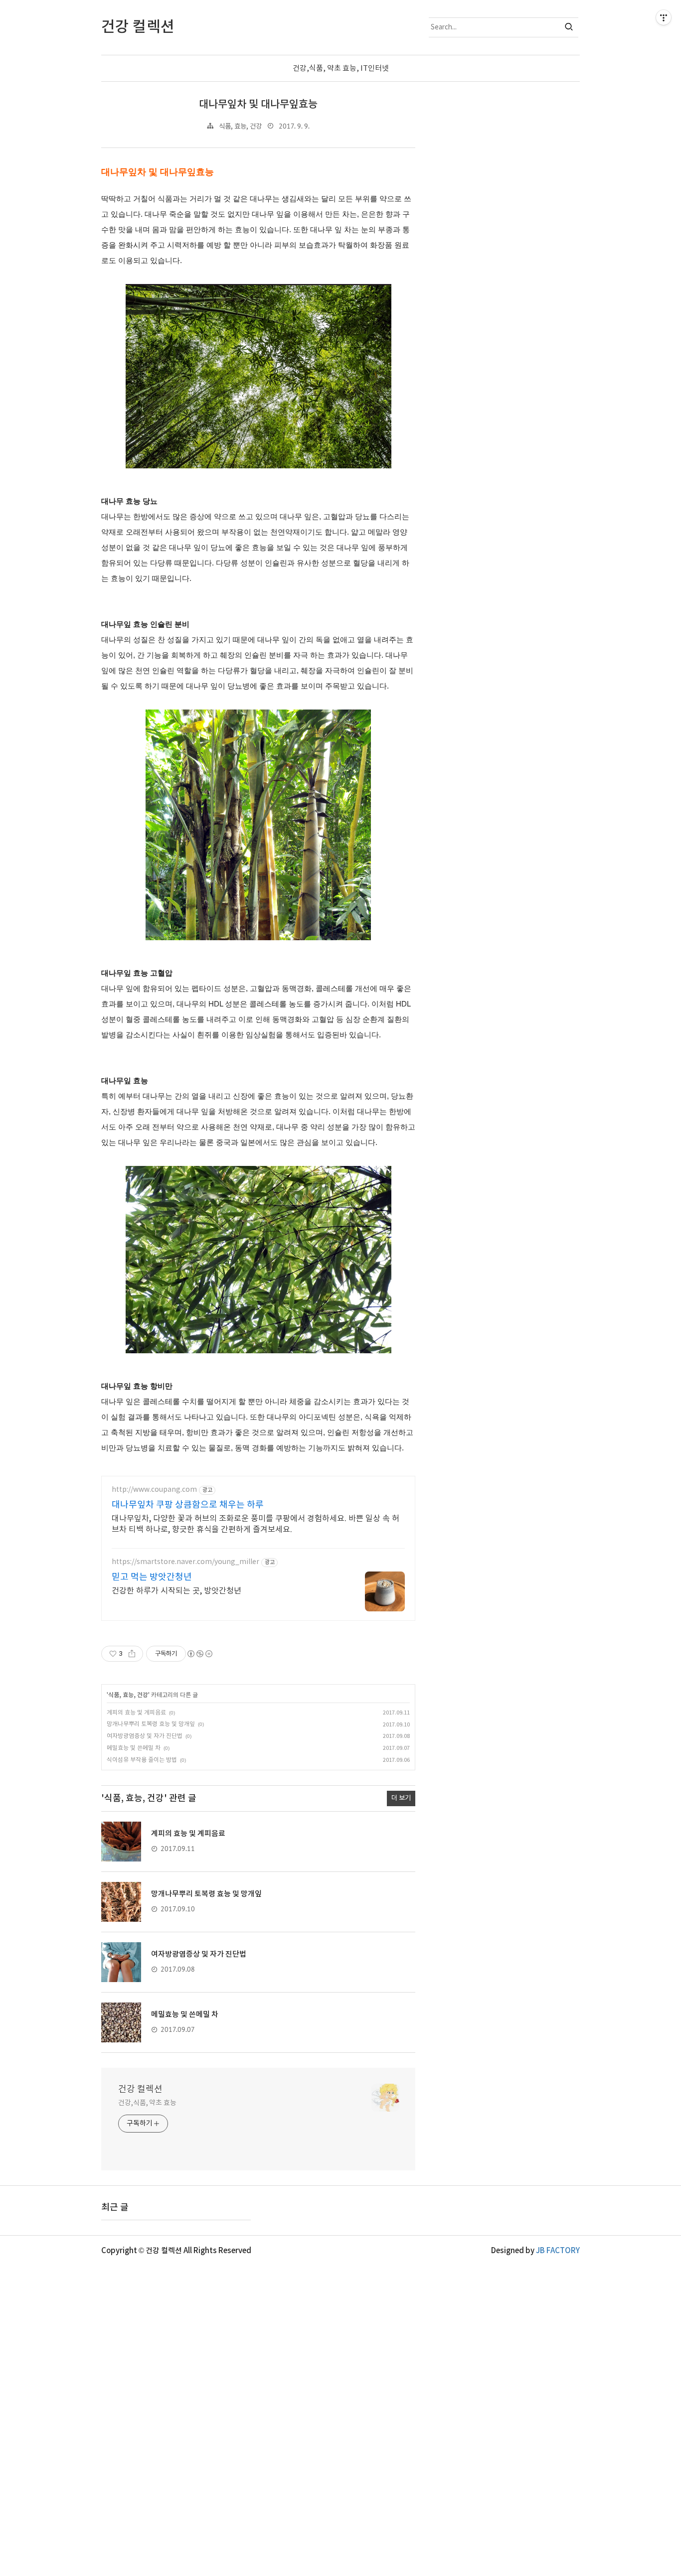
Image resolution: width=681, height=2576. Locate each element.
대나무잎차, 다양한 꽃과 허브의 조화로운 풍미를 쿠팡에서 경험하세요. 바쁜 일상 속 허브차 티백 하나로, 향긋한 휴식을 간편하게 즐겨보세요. (255, 1524)
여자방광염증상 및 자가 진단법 (145, 1736)
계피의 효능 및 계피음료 (136, 1713)
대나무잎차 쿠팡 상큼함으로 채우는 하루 (188, 1505)
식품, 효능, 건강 (240, 127)
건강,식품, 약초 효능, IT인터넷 (341, 69)
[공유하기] (132, 1654)
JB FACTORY (558, 2251)
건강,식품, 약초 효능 (147, 2103)
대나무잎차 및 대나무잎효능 (258, 104)
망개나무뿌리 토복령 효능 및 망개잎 (151, 1724)
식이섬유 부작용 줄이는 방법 (142, 1760)
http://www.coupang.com (154, 1490)
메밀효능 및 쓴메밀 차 (134, 1748)
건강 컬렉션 (140, 2089)
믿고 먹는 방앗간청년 (152, 1577)
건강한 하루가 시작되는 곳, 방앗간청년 (176, 1591)
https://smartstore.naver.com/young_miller (185, 1562)
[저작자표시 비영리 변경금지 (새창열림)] (199, 1654)
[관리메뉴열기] (664, 17)
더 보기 (401, 1798)
